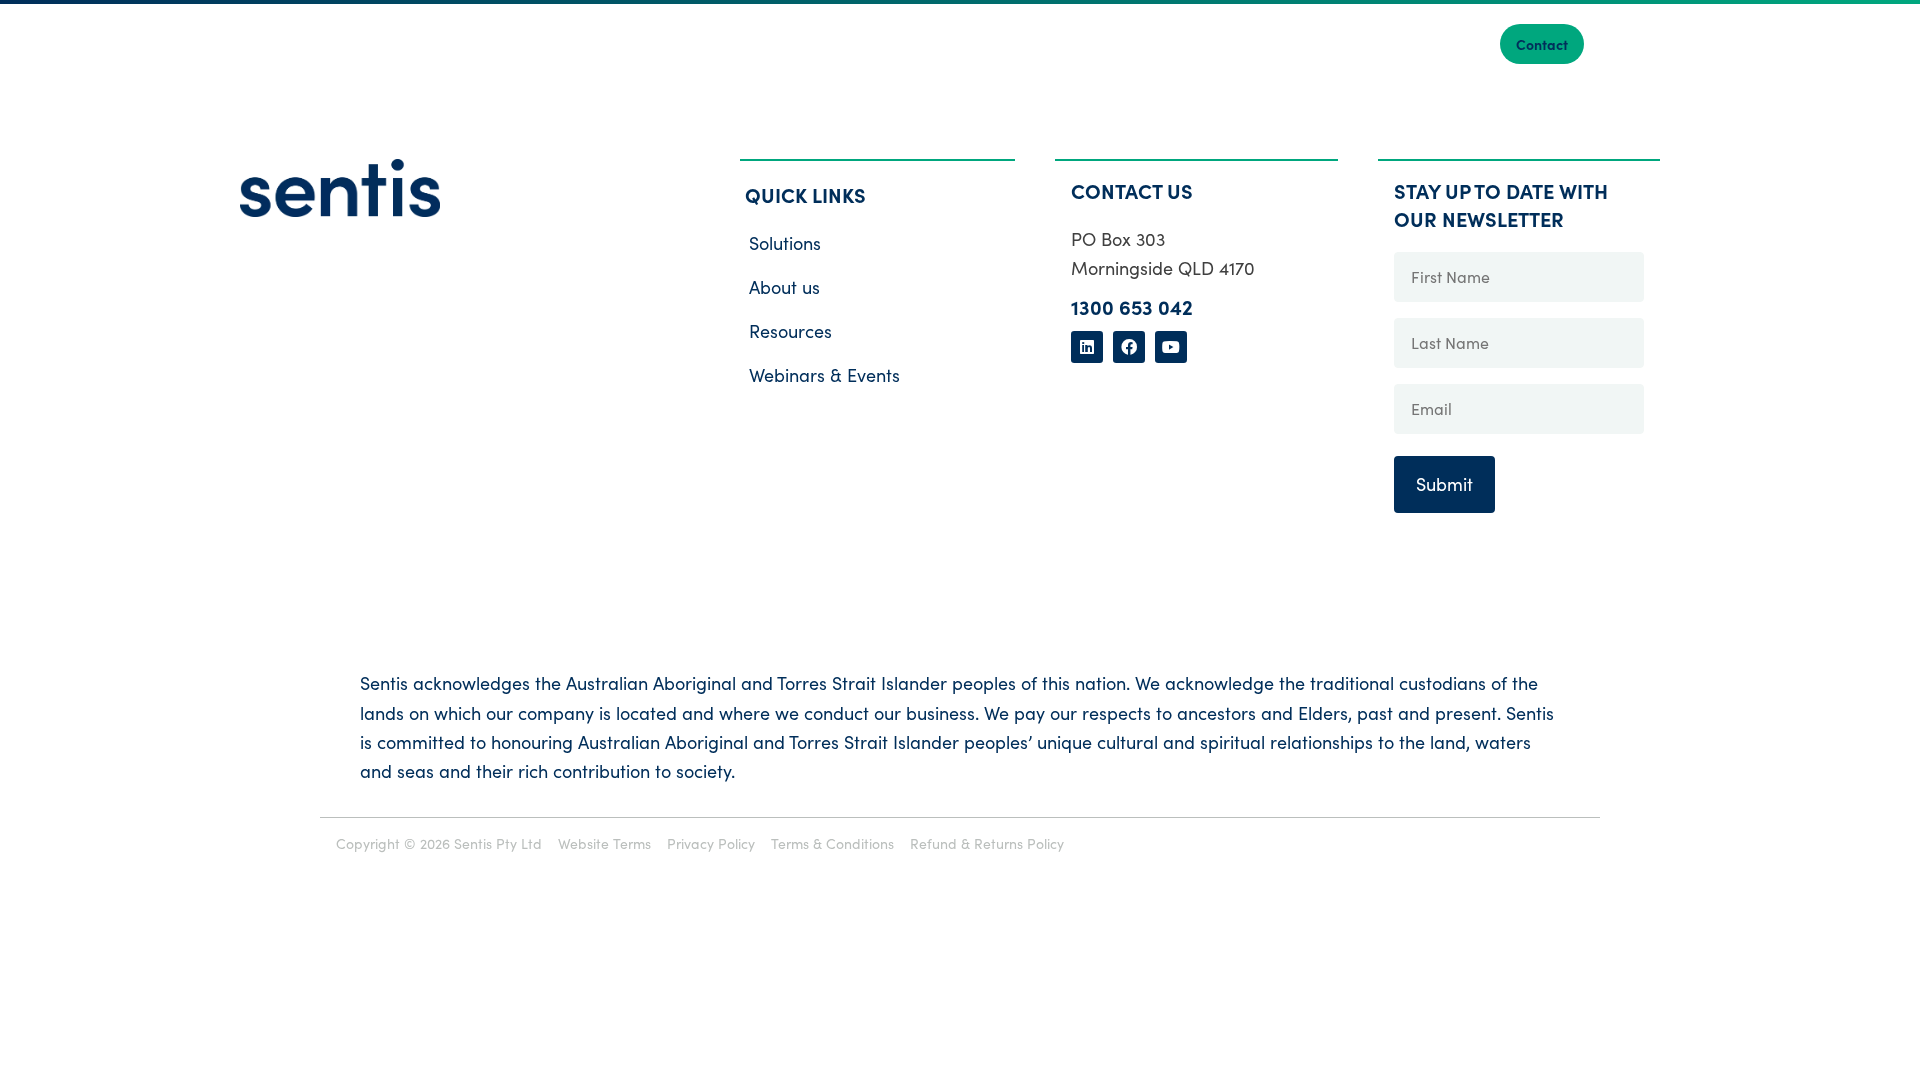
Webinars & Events (824, 375)
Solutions (785, 243)
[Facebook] (1129, 347)
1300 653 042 (1132, 306)
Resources (790, 331)
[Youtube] (1171, 347)
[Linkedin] (1087, 347)
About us (784, 287)
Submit (1444, 484)
